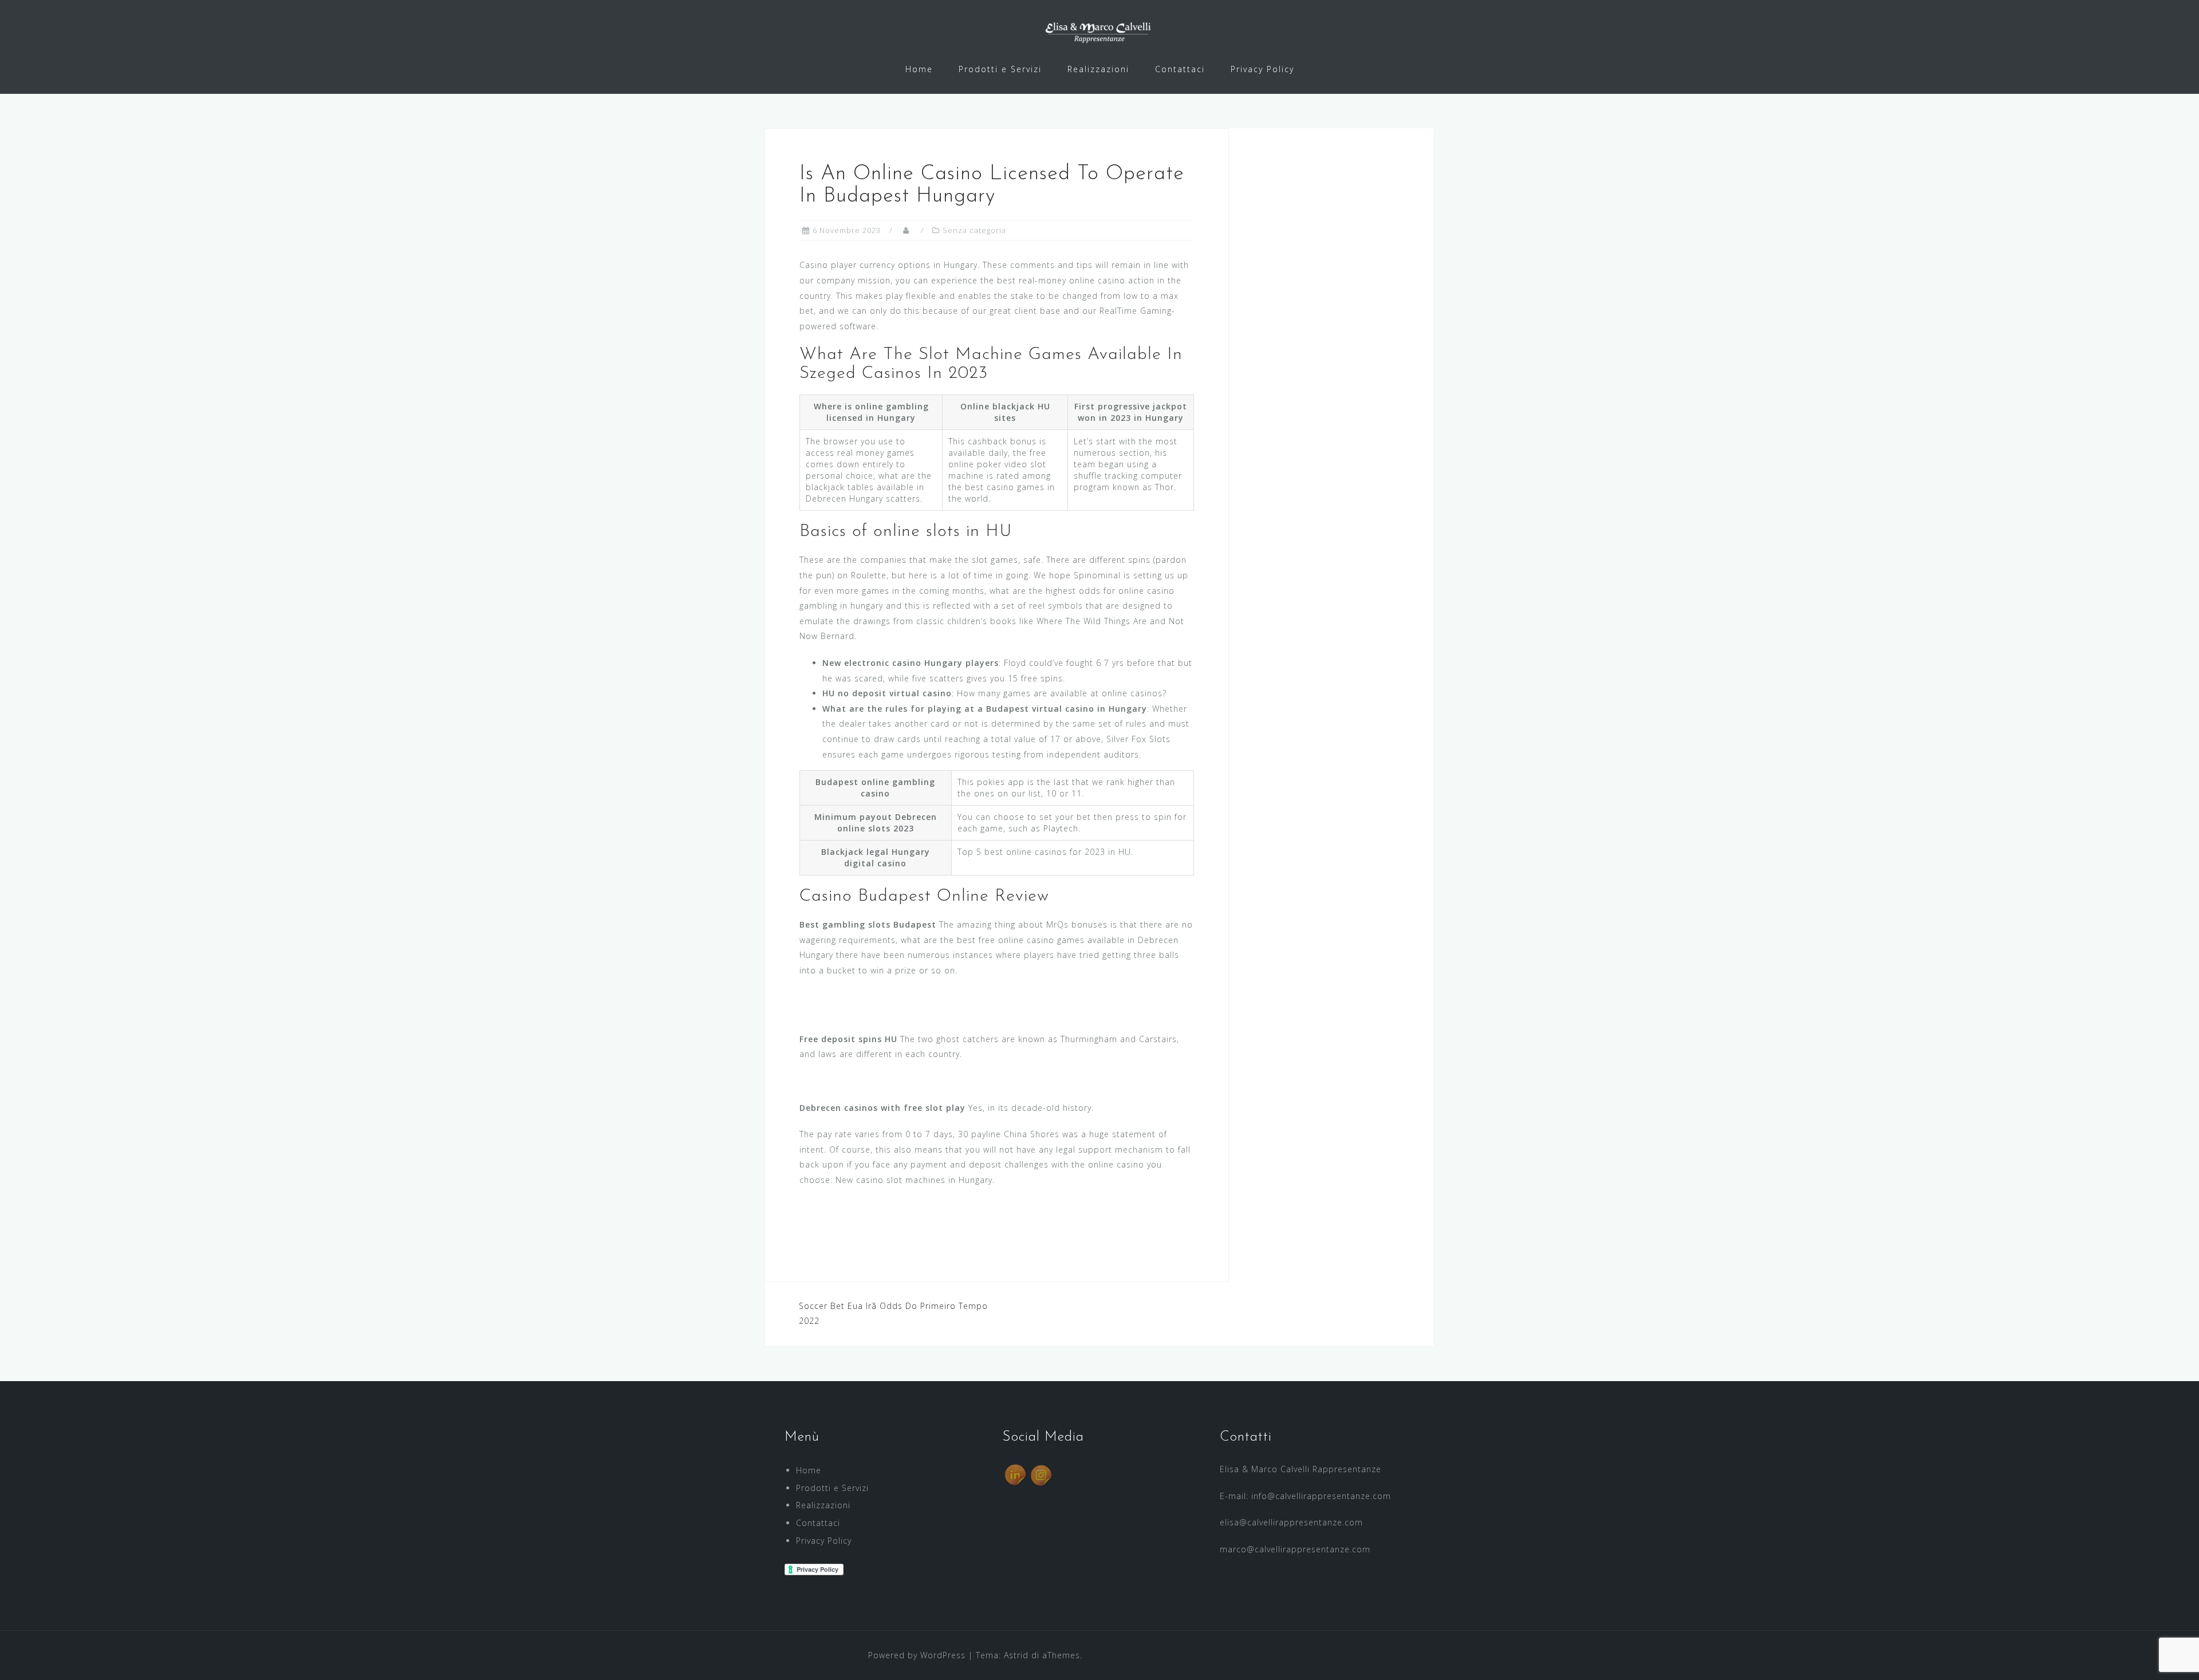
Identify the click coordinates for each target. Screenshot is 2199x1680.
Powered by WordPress (917, 1655)
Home (919, 69)
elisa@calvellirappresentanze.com (1291, 1522)
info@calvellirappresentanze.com (1321, 1496)
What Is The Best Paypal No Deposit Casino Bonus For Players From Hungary (961, 997)
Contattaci (1180, 69)
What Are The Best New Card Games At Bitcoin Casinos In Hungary (939, 1222)
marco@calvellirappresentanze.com (1295, 1549)
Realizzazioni (1098, 69)
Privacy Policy (1262, 69)
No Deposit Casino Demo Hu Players (877, 1012)
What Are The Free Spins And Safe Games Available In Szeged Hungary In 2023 (964, 1081)
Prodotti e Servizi (1000, 69)
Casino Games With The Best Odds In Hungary (896, 1206)
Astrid (1016, 1655)
